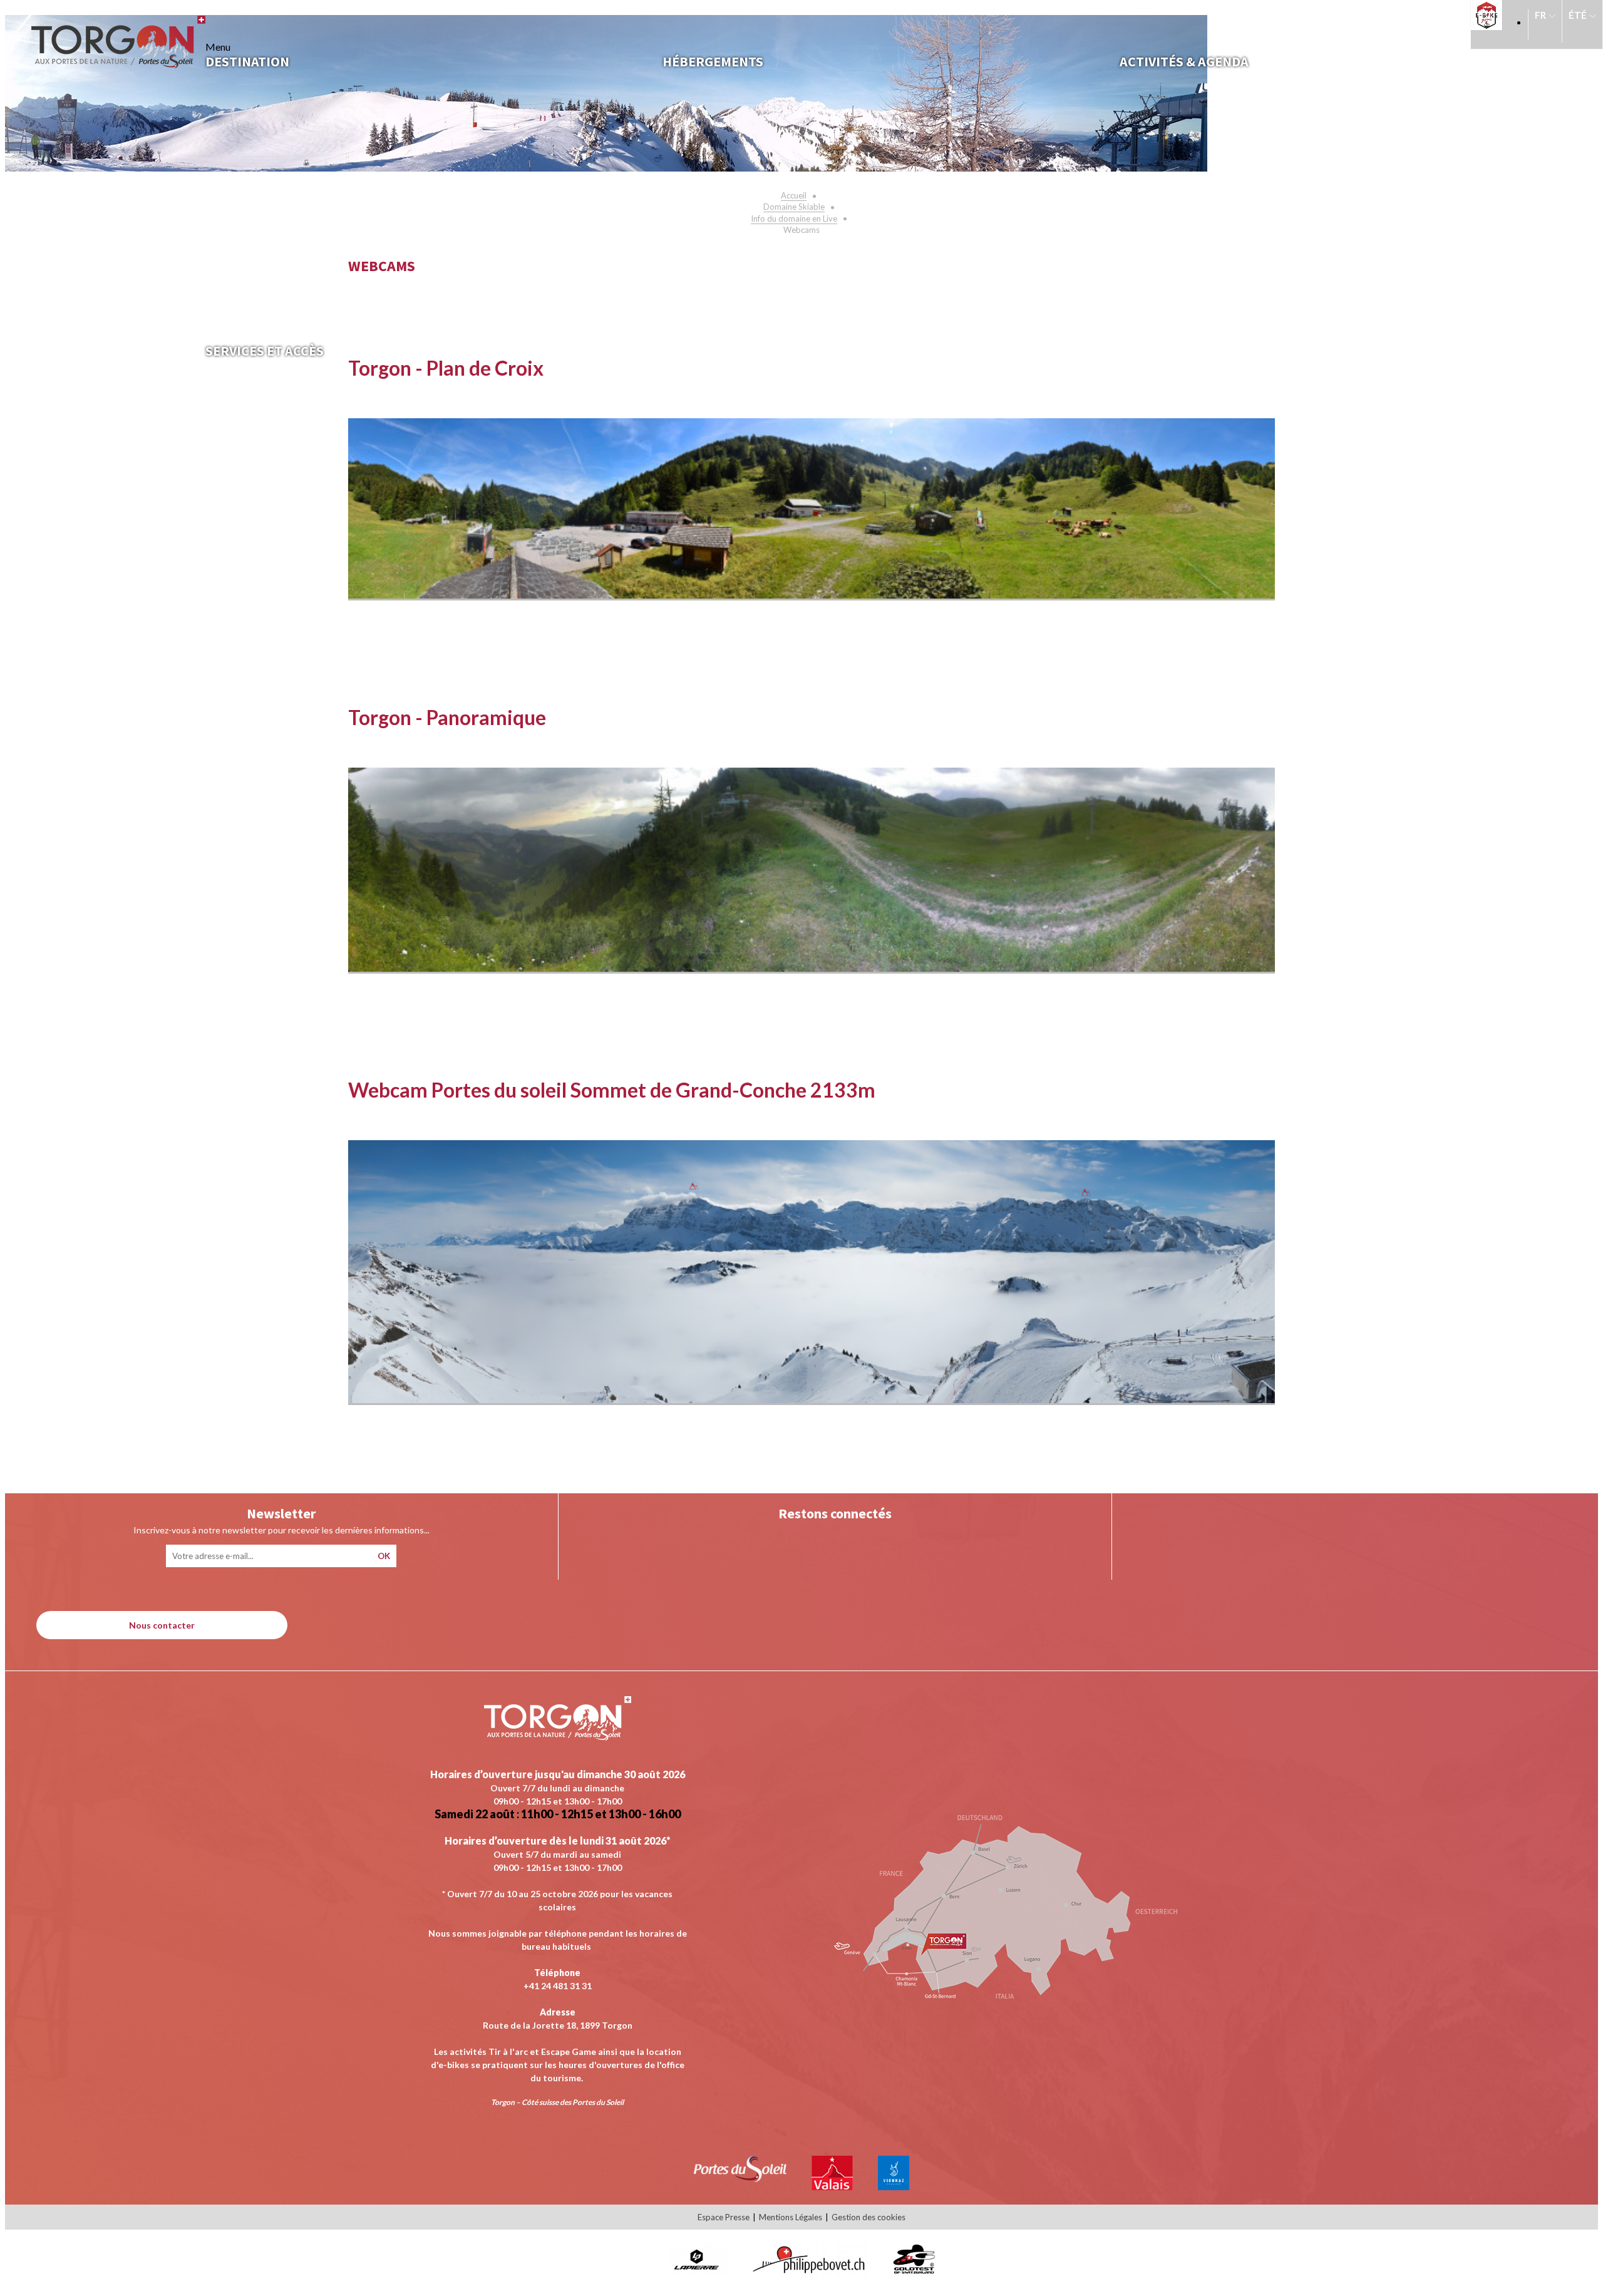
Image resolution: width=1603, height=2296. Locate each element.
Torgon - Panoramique (447, 717)
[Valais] (832, 2186)
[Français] (1545, 21)
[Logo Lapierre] (697, 2273)
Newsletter (281, 1513)
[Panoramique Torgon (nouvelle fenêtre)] (812, 968)
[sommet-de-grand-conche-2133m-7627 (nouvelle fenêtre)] (812, 1399)
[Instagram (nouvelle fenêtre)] (809, 1542)
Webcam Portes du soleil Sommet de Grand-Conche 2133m (612, 1090)
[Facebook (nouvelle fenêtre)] (860, 1542)
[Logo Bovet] (809, 2273)
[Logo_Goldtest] (914, 2273)
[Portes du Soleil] (740, 2178)
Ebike (1490, 15)
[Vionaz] (894, 2186)
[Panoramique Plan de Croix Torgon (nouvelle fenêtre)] (812, 595)
